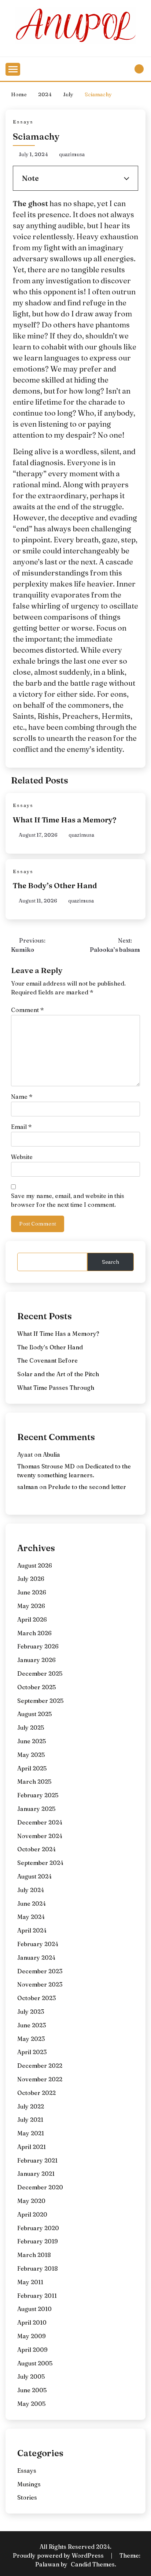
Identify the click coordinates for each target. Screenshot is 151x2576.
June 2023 (32, 2025)
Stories (27, 2497)
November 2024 (40, 1836)
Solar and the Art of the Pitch (58, 1374)
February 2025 (38, 1795)
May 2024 (31, 1917)
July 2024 (31, 1890)
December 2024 (40, 1822)
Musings (29, 2484)
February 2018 (38, 2268)
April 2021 (32, 2147)
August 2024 (34, 1876)
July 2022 (31, 2106)
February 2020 (38, 2228)
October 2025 (36, 1687)
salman (27, 1487)
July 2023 (31, 2012)
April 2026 (32, 1619)
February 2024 (38, 1944)
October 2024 (36, 1849)
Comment (27, 1010)
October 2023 (36, 1998)
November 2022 (40, 2079)
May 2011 (30, 2282)
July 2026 (31, 1579)
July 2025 (31, 1728)
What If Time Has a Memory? (65, 820)
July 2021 (30, 2120)
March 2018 (34, 2255)
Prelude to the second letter (87, 1487)
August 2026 (35, 1565)
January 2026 (36, 1660)
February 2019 (38, 2241)
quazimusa (72, 154)
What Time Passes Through (56, 1388)
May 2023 (31, 2039)
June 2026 (32, 1592)
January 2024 (36, 1958)
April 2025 (32, 1768)
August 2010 (34, 2309)
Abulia (51, 1454)
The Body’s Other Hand (55, 885)
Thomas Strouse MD (46, 1466)
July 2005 (31, 2376)
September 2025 (40, 1701)
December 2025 (40, 1673)
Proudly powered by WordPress (59, 2555)
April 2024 (32, 1930)
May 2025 (31, 1755)
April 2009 (32, 2350)
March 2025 (34, 1782)
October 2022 (36, 2093)
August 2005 (35, 2363)
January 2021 (36, 2174)
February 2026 (38, 1646)
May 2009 (32, 2336)
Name (22, 1097)
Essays (23, 122)
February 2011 (37, 2296)
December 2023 (40, 1971)
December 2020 (40, 2187)
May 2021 (31, 2133)
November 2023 (40, 1984)
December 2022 (40, 2066)
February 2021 (37, 2160)
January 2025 (36, 1809)
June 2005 (32, 2390)
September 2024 (40, 1863)
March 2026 (34, 1633)
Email (21, 1127)
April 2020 (32, 2214)
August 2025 (34, 1714)
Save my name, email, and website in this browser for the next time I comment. (68, 1200)
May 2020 (31, 2201)
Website (22, 1157)
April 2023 (32, 2052)
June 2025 (32, 1741)
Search (111, 1262)
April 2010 (32, 2322)
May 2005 (31, 2404)
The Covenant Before (47, 1360)
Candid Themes (93, 2564)
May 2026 (31, 1606)
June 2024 (32, 1904)
